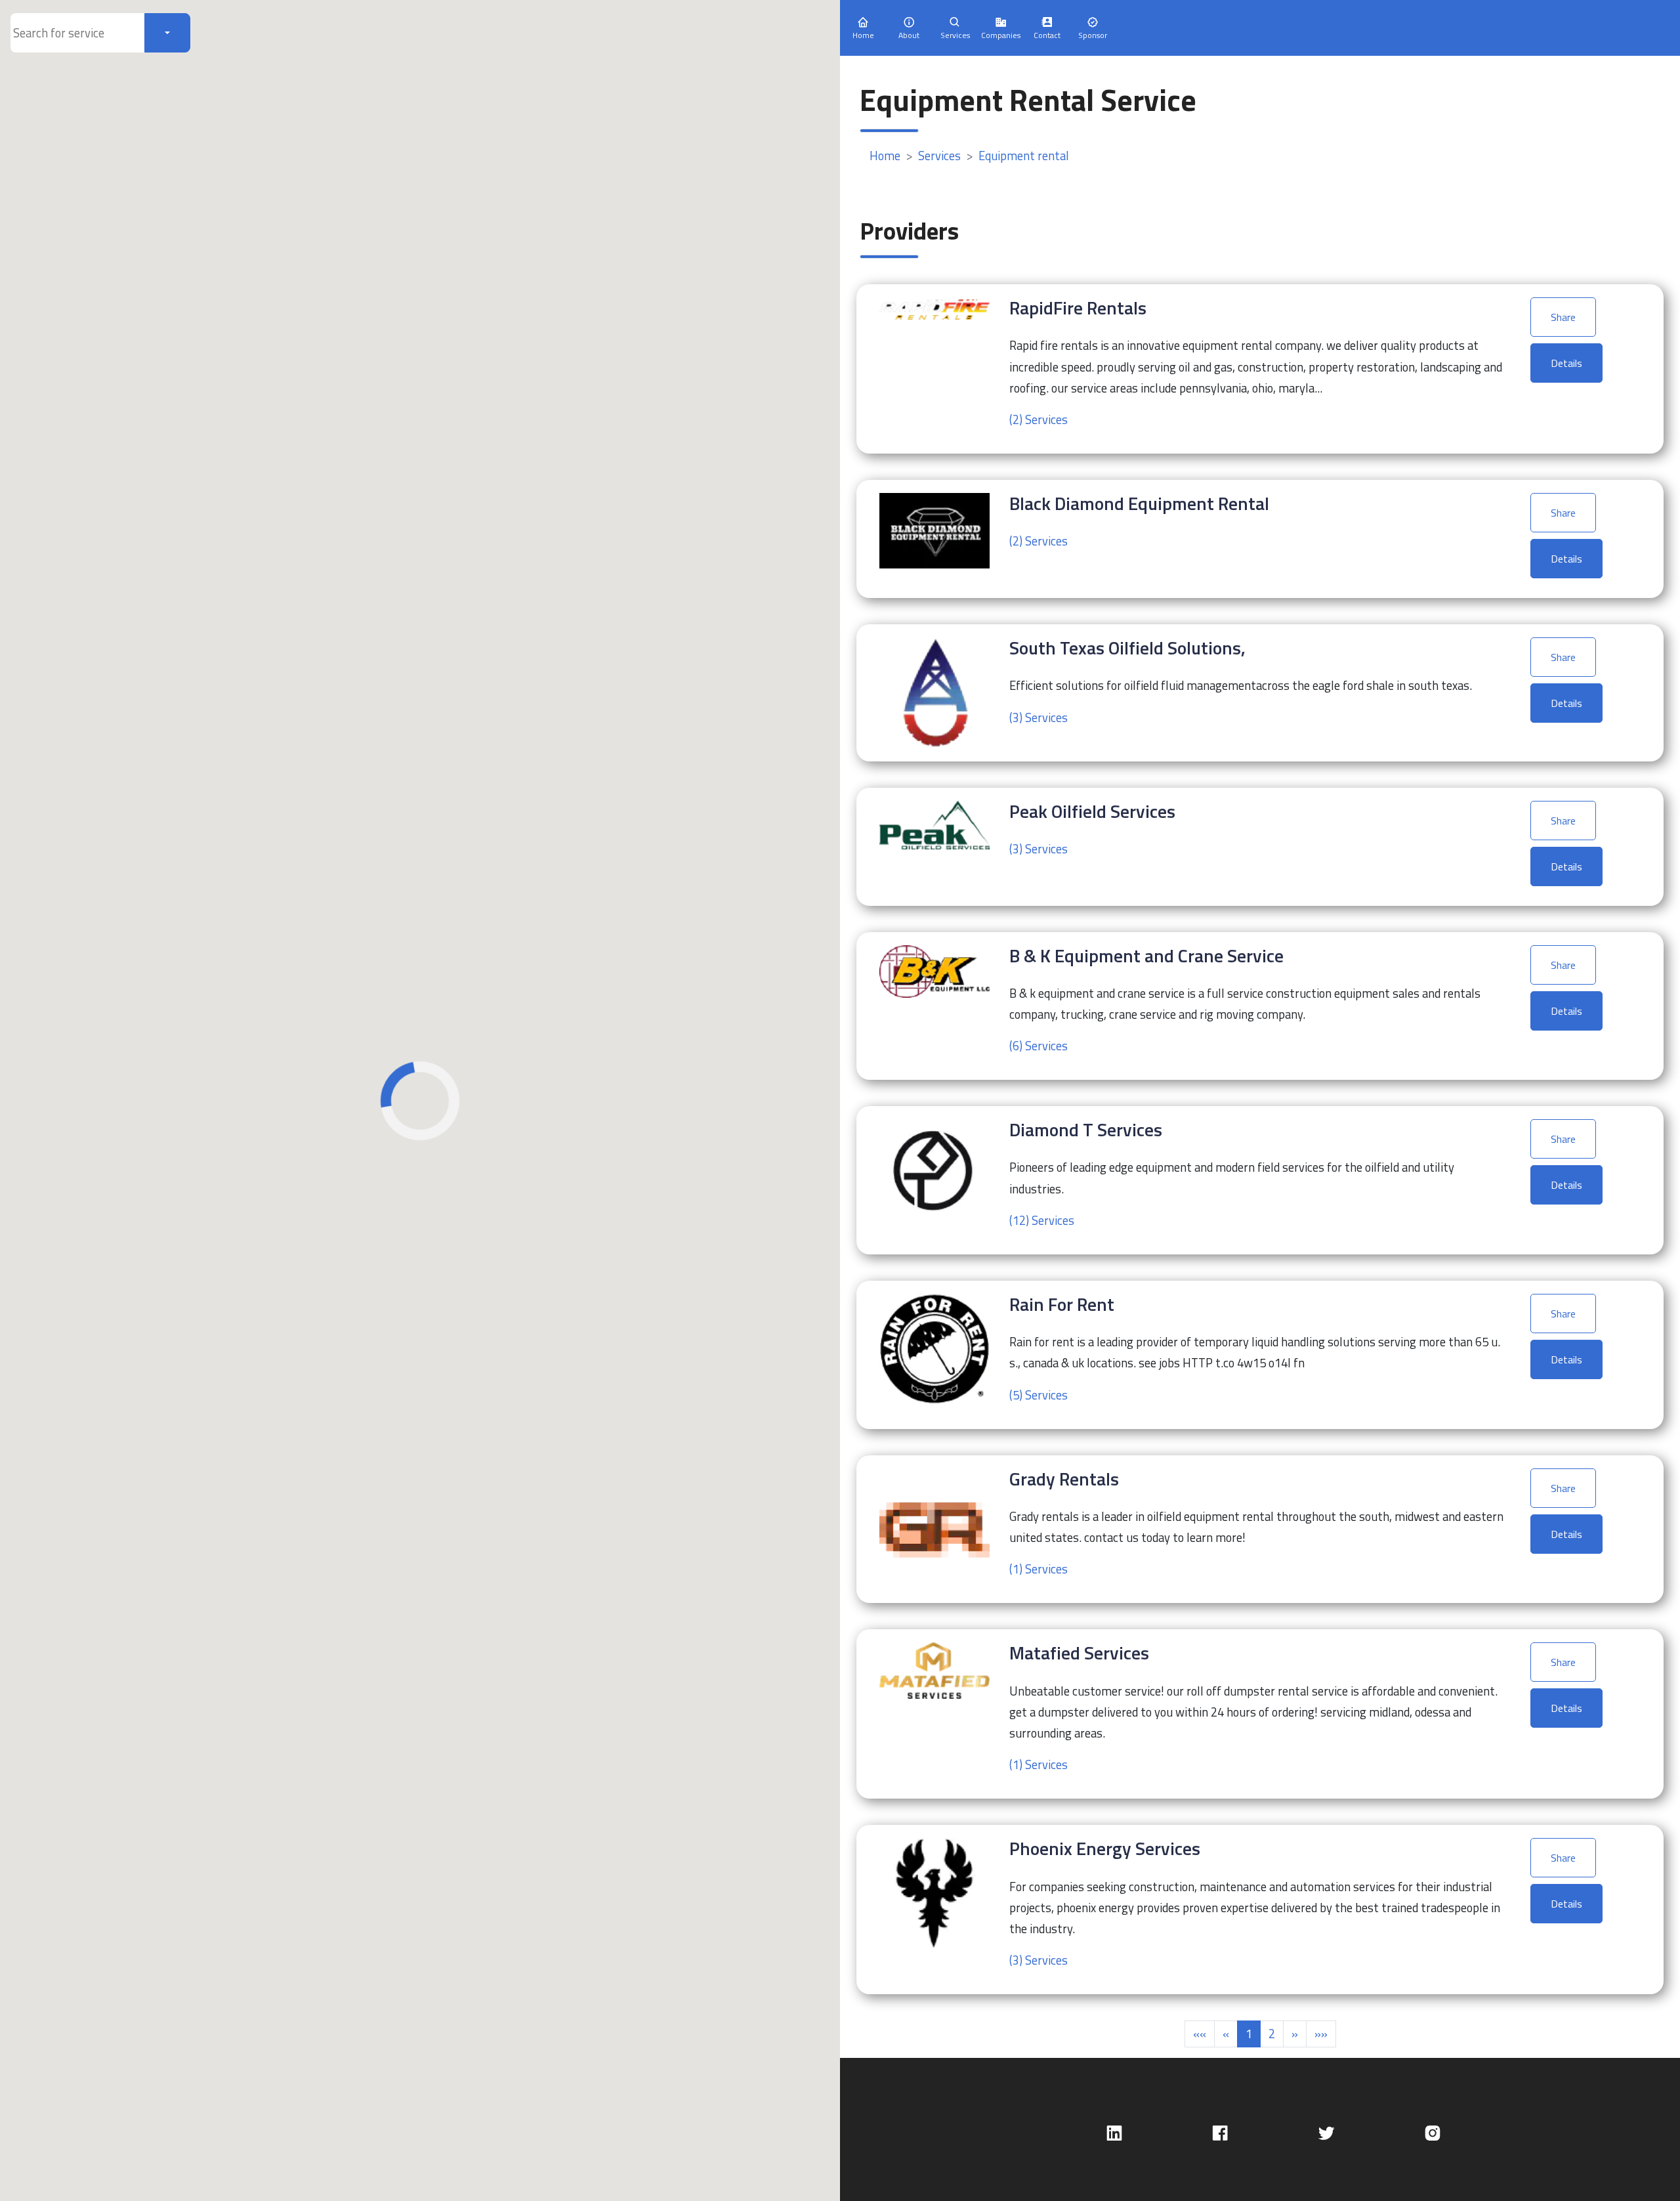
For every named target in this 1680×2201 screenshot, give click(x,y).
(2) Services (1039, 419)
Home (885, 156)
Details (1566, 363)
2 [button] (1272, 2034)
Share (1563, 317)
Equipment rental (1024, 156)
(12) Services (1042, 1220)
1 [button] (1249, 2034)
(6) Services (1039, 1046)
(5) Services (1039, 1395)
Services (939, 156)
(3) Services (1039, 717)
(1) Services (1039, 1569)
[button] (1200, 2034)
